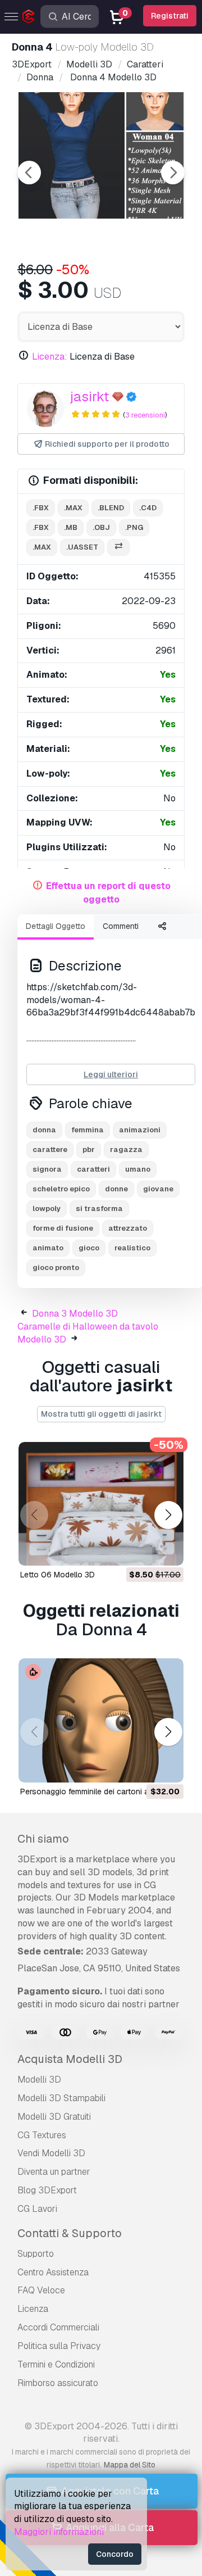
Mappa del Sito (130, 2465)
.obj (101, 527)
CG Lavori (37, 2209)
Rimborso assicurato (58, 2383)
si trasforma (99, 1208)
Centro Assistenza (53, 2272)
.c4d (148, 508)
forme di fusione (63, 1228)
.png (134, 527)
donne (116, 1189)
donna (44, 1130)
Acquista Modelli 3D (70, 2059)
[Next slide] (173, 173)
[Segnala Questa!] (167, 1550)
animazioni (140, 1130)
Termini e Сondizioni (56, 2364)
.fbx (41, 508)
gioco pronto (56, 1267)
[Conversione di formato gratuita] (118, 548)
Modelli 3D (39, 2080)
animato (48, 1248)
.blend (111, 508)
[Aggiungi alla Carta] (144, 1550)
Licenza (33, 2309)
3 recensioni (145, 415)
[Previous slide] (29, 173)
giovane (158, 1189)
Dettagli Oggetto (56, 926)
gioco (89, 1248)
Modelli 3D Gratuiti (54, 2117)
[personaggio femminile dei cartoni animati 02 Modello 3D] (101, 1720)
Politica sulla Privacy (59, 2346)
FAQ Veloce (41, 2290)
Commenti (121, 926)
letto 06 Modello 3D (58, 1575)
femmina (88, 1130)
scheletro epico (61, 1189)
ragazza (126, 1149)
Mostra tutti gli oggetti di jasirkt (101, 1414)
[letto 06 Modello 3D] (101, 1504)
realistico (132, 1248)
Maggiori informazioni (59, 2532)
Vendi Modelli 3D (51, 2153)
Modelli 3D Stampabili (61, 2098)
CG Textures (42, 2135)
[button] (168, 1515)
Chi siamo (43, 1839)
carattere (50, 1149)
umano (138, 1169)
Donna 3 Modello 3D (75, 1314)
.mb (71, 527)
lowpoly (47, 1208)
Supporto (36, 2254)
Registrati (170, 16)
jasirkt (89, 396)
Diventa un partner (54, 2172)
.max (73, 508)
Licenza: (50, 357)
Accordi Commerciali (58, 2327)
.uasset (82, 547)
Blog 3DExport (47, 2190)
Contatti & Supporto (70, 2233)
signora (47, 1169)
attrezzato (128, 1228)
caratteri (93, 1169)
